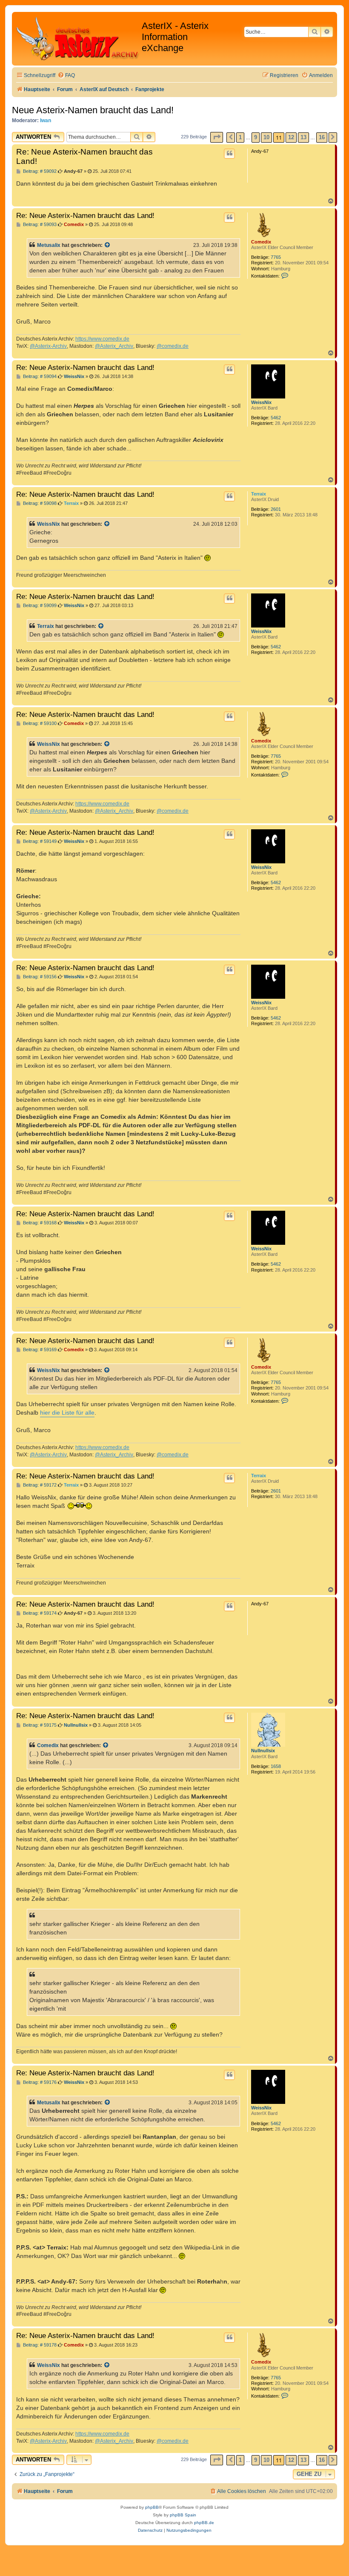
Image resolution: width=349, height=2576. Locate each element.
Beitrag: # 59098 (39, 503)
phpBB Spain (183, 2515)
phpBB (152, 2507)
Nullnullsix (263, 1751)
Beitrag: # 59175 (39, 1725)
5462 (276, 418)
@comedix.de (173, 346)
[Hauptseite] (78, 39)
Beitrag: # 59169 (39, 1350)
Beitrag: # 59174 (39, 1613)
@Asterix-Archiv (48, 346)
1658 (276, 1766)
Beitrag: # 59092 (39, 171)
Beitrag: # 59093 (39, 225)
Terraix (259, 494)
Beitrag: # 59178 (39, 2345)
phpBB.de (204, 2523)
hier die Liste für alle (67, 1413)
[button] (217, 137)
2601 (276, 509)
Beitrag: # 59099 (39, 606)
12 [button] (291, 137)
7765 (276, 257)
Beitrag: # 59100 (39, 724)
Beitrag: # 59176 (39, 2082)
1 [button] (240, 137)
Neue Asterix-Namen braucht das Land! (93, 110)
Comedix (261, 242)
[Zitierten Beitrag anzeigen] (108, 245)
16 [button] (322, 137)
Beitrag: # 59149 (39, 841)
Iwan (46, 120)
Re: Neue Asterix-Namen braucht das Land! (84, 156)
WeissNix (261, 402)
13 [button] (303, 137)
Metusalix (49, 245)
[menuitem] (66, 76)
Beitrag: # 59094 (39, 377)
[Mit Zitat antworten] (229, 154)
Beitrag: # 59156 (39, 977)
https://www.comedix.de (102, 339)
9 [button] (256, 137)
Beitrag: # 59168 (39, 1223)
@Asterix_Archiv (114, 346)
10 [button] (266, 137)
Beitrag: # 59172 (39, 1485)
